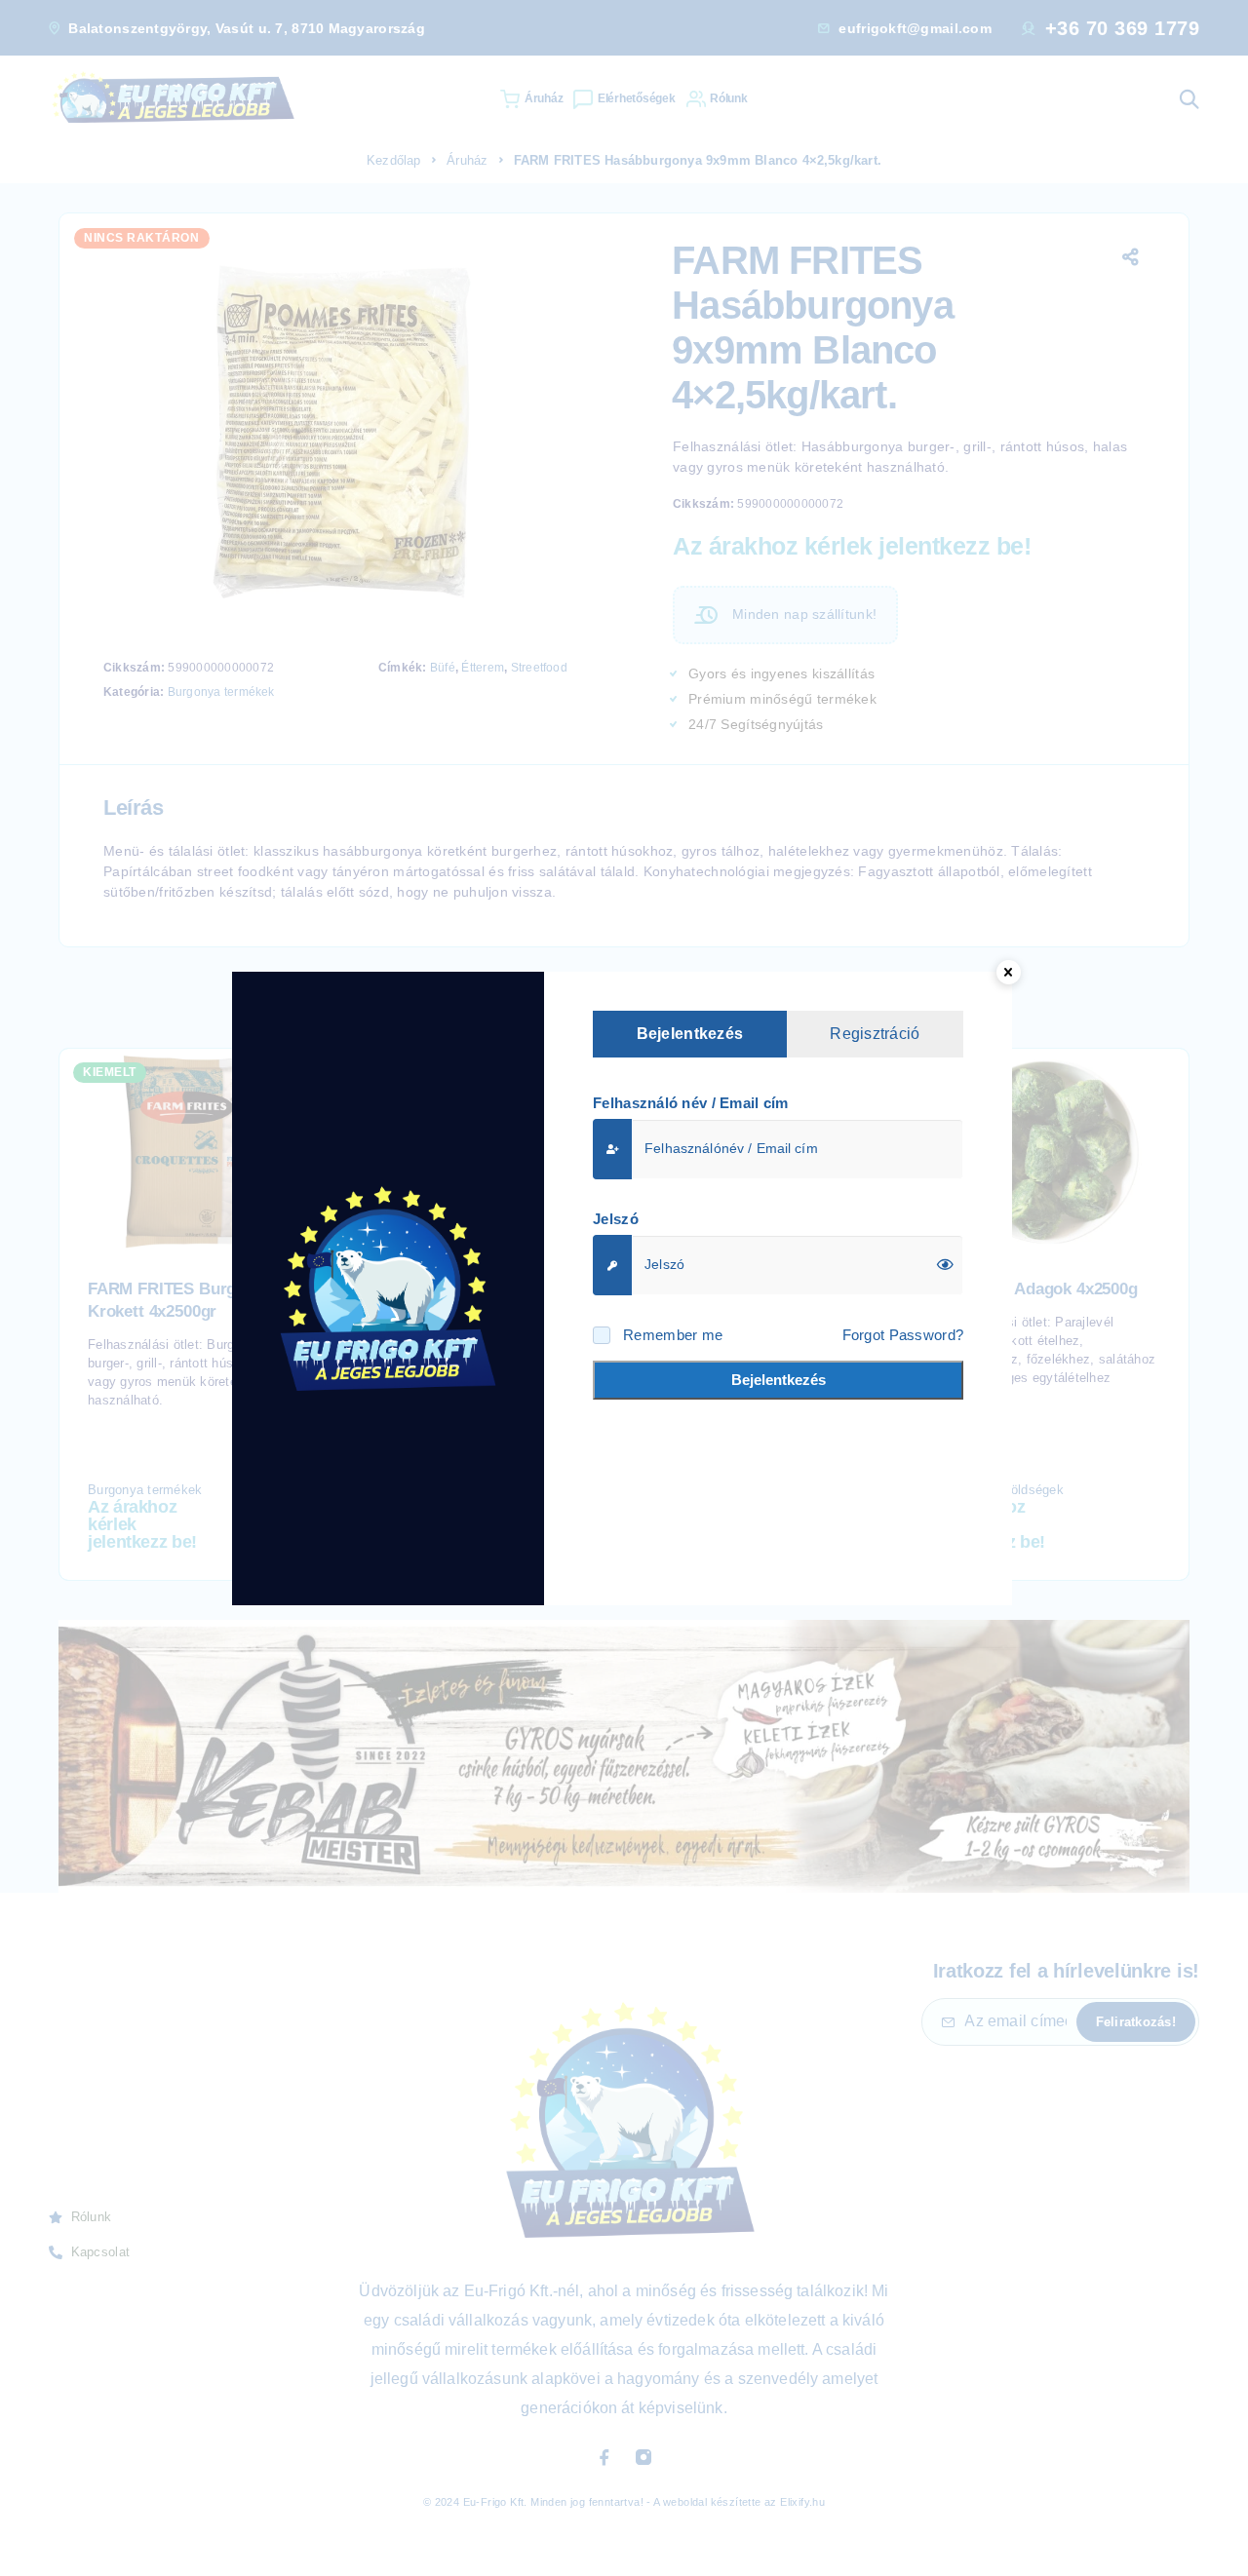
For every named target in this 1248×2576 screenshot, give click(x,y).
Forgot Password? (903, 1335)
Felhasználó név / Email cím (691, 1103)
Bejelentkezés (779, 1380)
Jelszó (616, 1219)
